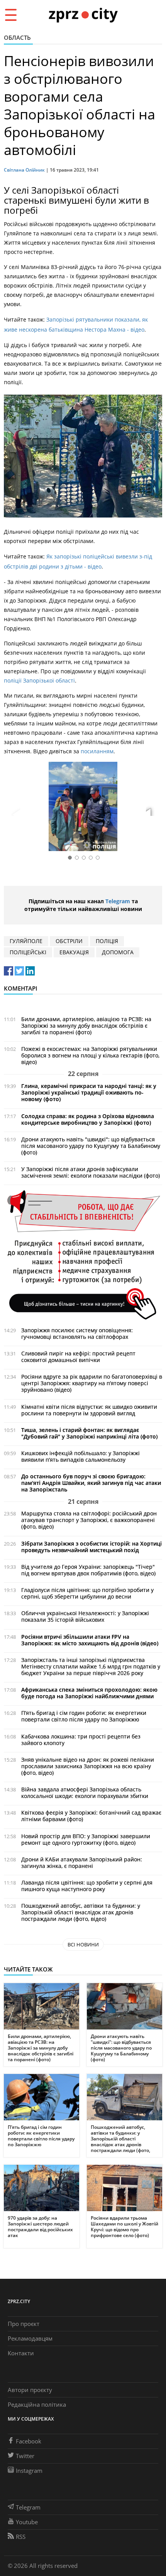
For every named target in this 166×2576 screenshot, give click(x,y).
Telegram (118, 901)
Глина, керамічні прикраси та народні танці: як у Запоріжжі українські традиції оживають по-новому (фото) (89, 1092)
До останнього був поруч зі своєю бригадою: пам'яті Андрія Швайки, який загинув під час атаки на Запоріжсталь (91, 1483)
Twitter (25, 2456)
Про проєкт (24, 2324)
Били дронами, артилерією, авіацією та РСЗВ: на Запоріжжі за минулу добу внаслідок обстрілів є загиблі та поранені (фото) (86, 1026)
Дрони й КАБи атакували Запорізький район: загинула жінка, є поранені (82, 1863)
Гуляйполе (26, 941)
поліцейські (28, 952)
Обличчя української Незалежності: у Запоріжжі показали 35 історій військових (85, 1616)
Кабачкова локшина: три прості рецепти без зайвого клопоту (81, 1740)
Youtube (27, 2522)
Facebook (29, 2441)
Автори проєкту (30, 2390)
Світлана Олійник (24, 170)
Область (17, 37)
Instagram (29, 2470)
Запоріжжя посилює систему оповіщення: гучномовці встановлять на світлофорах (77, 1333)
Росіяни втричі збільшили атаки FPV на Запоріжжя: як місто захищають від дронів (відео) (90, 1640)
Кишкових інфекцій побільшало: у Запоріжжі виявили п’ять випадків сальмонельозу (80, 1456)
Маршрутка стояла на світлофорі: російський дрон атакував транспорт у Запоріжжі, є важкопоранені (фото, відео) (89, 1520)
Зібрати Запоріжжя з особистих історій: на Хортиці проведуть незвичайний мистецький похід (91, 1547)
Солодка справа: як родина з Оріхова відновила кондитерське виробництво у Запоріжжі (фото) (88, 1119)
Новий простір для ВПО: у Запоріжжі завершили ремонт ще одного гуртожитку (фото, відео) (86, 1839)
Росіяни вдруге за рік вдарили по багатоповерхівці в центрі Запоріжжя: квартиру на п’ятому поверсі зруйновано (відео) (92, 1383)
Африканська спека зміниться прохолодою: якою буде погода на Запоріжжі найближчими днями (89, 1693)
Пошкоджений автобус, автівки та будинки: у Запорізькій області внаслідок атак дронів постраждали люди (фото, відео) (81, 1912)
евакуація (74, 952)
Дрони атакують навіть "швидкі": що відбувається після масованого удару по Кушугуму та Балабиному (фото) (91, 1146)
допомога (118, 952)
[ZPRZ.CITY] (83, 14)
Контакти (21, 2353)
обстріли (69, 941)
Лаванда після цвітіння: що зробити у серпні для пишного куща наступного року (87, 1886)
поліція (107, 941)
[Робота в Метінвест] (83, 1254)
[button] (154, 808)
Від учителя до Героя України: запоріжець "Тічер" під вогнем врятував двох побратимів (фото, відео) (88, 1570)
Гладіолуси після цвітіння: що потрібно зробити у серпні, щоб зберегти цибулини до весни (87, 1593)
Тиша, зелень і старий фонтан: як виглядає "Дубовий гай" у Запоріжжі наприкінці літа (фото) (89, 1433)
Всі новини (83, 1944)
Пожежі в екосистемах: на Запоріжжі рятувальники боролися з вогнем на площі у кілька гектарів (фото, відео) (90, 1055)
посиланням (97, 751)
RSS (21, 2537)
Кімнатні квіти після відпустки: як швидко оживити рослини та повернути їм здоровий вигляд (89, 1410)
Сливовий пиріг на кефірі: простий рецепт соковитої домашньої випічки (78, 1357)
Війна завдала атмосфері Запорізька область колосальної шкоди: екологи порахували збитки (85, 1793)
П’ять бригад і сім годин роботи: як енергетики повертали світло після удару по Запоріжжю (84, 1716)
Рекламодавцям (30, 2338)
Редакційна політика (37, 2404)
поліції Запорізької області (39, 680)
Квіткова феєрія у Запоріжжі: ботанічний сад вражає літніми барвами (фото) (91, 1816)
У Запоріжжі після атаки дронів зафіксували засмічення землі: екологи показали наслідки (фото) (91, 1172)
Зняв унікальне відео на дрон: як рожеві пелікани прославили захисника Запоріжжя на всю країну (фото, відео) (88, 1766)
